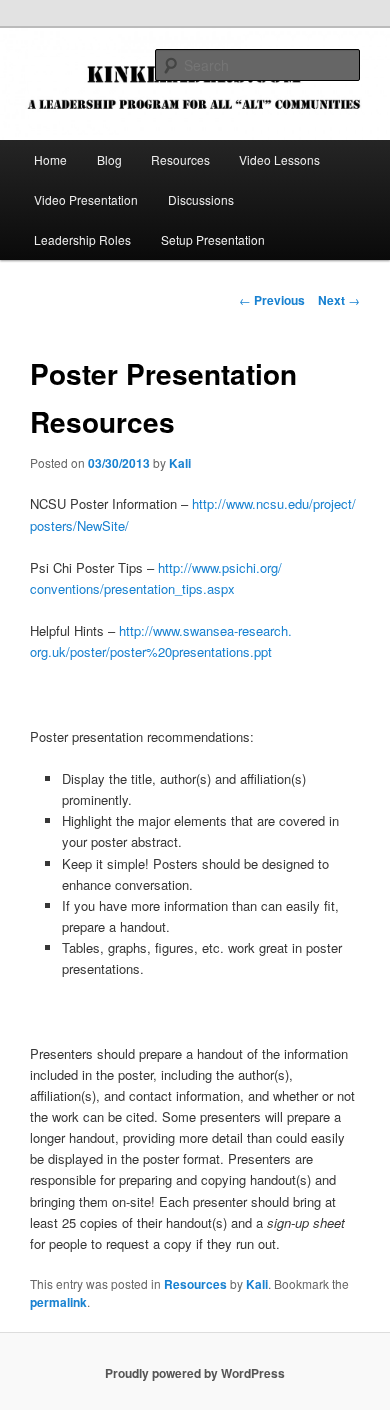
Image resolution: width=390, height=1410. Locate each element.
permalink (58, 1302)
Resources (180, 159)
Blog (109, 159)
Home (50, 159)
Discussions (201, 199)
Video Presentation (86, 199)
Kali (180, 463)
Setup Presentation (213, 239)
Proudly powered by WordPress (195, 1373)
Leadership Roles (82, 239)
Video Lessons (279, 159)
